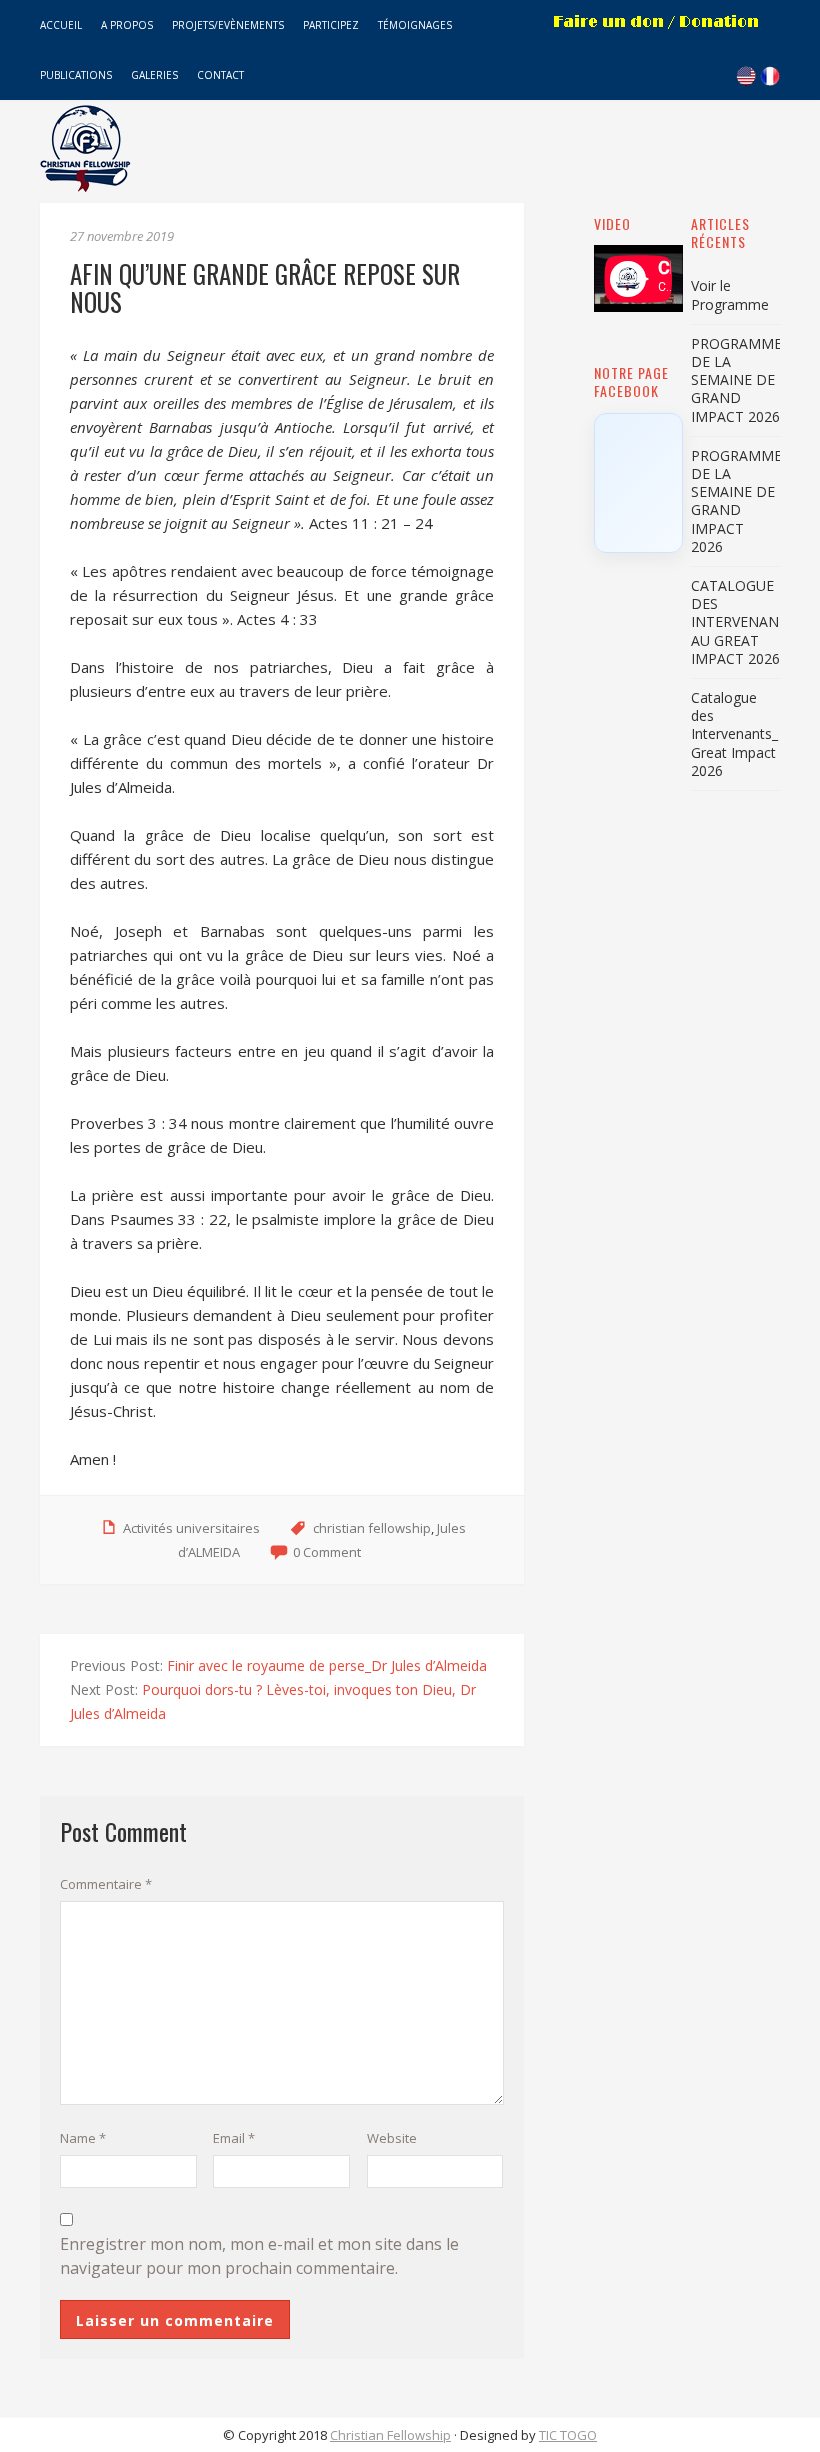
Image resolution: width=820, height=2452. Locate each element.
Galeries (154, 75)
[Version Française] (770, 80)
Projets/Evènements (228, 25)
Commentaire (106, 1884)
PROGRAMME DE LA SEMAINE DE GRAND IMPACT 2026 (736, 380)
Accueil (61, 25)
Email (234, 2138)
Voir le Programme (730, 294)
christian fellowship (372, 1528)
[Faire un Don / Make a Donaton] (657, 39)
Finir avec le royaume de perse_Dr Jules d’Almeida (327, 1665)
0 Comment (327, 1552)
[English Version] (746, 80)
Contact (220, 75)
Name (83, 2138)
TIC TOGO (568, 2435)
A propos (127, 25)
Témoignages (415, 25)
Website (392, 2138)
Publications (76, 75)
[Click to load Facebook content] (638, 483)
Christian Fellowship (390, 2435)
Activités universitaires (191, 1528)
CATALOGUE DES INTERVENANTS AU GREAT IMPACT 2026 (743, 622)
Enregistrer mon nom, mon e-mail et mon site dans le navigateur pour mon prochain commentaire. (259, 2256)
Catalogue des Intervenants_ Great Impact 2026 (734, 734)
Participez (331, 25)
